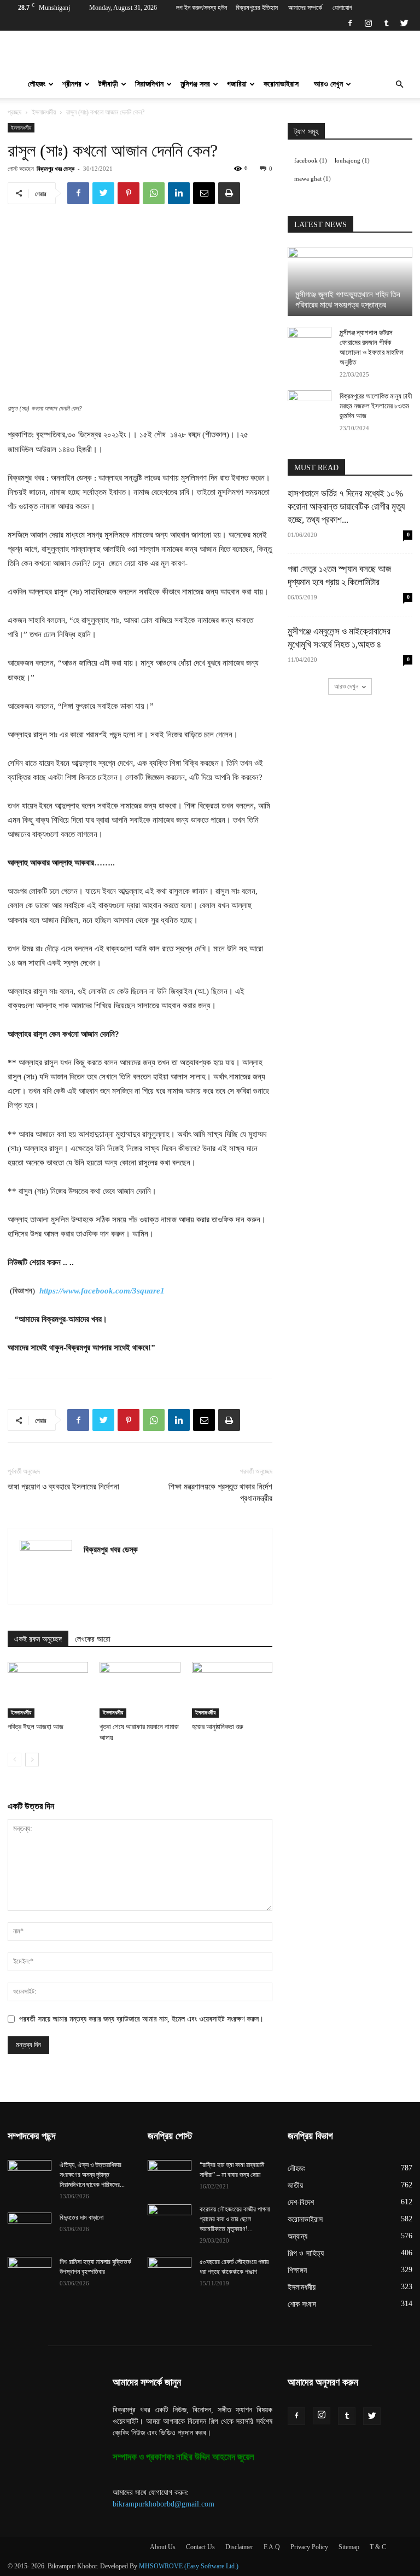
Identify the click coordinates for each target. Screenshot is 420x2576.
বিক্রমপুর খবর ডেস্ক (56, 168)
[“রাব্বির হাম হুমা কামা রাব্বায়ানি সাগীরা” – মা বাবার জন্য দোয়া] (170, 2175)
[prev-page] (14, 1760)
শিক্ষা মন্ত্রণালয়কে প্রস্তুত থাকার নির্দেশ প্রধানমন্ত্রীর (220, 1492)
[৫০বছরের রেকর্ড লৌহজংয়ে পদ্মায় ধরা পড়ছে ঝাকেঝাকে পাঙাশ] (170, 2272)
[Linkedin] (179, 193)
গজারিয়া (237, 84)
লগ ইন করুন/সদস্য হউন (202, 8)
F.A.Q (272, 2547)
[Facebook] (350, 23)
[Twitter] (404, 23)
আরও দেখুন (328, 84)
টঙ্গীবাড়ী (108, 84)
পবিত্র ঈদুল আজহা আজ (36, 1727)
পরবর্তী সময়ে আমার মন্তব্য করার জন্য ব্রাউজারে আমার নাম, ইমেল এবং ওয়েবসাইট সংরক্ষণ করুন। (141, 2019)
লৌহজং (37, 84)
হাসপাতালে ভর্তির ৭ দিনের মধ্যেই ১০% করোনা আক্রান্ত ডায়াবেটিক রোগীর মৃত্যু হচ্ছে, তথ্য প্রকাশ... (346, 507)
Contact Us (200, 2547)
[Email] (204, 193)
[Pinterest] (129, 193)
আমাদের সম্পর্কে (305, 8)
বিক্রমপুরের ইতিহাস (257, 8)
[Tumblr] (386, 23)
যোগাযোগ (342, 8)
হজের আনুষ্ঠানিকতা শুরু (218, 1727)
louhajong (352, 161)
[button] (399, 85)
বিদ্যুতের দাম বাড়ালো (81, 2217)
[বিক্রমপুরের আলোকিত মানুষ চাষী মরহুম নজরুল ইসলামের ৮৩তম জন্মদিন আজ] (310, 407)
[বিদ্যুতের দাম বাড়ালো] (30, 2228)
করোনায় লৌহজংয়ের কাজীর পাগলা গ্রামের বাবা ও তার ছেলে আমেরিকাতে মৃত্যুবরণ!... (235, 2219)
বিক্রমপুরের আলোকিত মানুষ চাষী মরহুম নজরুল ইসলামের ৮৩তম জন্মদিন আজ (376, 406)
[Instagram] (368, 23)
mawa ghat (313, 179)
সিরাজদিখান (149, 84)
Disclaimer (239, 2547)
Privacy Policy (309, 2547)
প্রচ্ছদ (14, 112)
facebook (311, 161)
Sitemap (349, 2547)
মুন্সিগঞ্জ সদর (195, 84)
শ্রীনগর (72, 84)
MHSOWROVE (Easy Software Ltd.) (189, 2566)
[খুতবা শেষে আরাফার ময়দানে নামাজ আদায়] (140, 1690)
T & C (378, 2547)
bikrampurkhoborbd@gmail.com (164, 2504)
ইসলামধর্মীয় (44, 112)
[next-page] (32, 1760)
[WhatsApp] (154, 193)
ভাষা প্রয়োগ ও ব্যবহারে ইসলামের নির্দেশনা (63, 1487)
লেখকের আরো (93, 1639)
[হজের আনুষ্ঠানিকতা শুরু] (232, 1690)
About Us (163, 2547)
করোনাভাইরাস (281, 84)
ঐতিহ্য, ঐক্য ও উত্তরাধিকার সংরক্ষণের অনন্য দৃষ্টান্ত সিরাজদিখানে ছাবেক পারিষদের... (92, 2175)
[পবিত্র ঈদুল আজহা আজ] (48, 1690)
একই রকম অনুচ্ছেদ (38, 1639)
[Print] (229, 193)
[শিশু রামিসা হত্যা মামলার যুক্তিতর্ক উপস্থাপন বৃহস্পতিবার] (30, 2272)
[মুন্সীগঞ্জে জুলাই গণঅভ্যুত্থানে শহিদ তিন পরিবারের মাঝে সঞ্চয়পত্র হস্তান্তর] (350, 281)
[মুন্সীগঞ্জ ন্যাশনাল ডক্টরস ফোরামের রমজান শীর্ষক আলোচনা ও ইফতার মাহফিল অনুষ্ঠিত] (310, 343)
